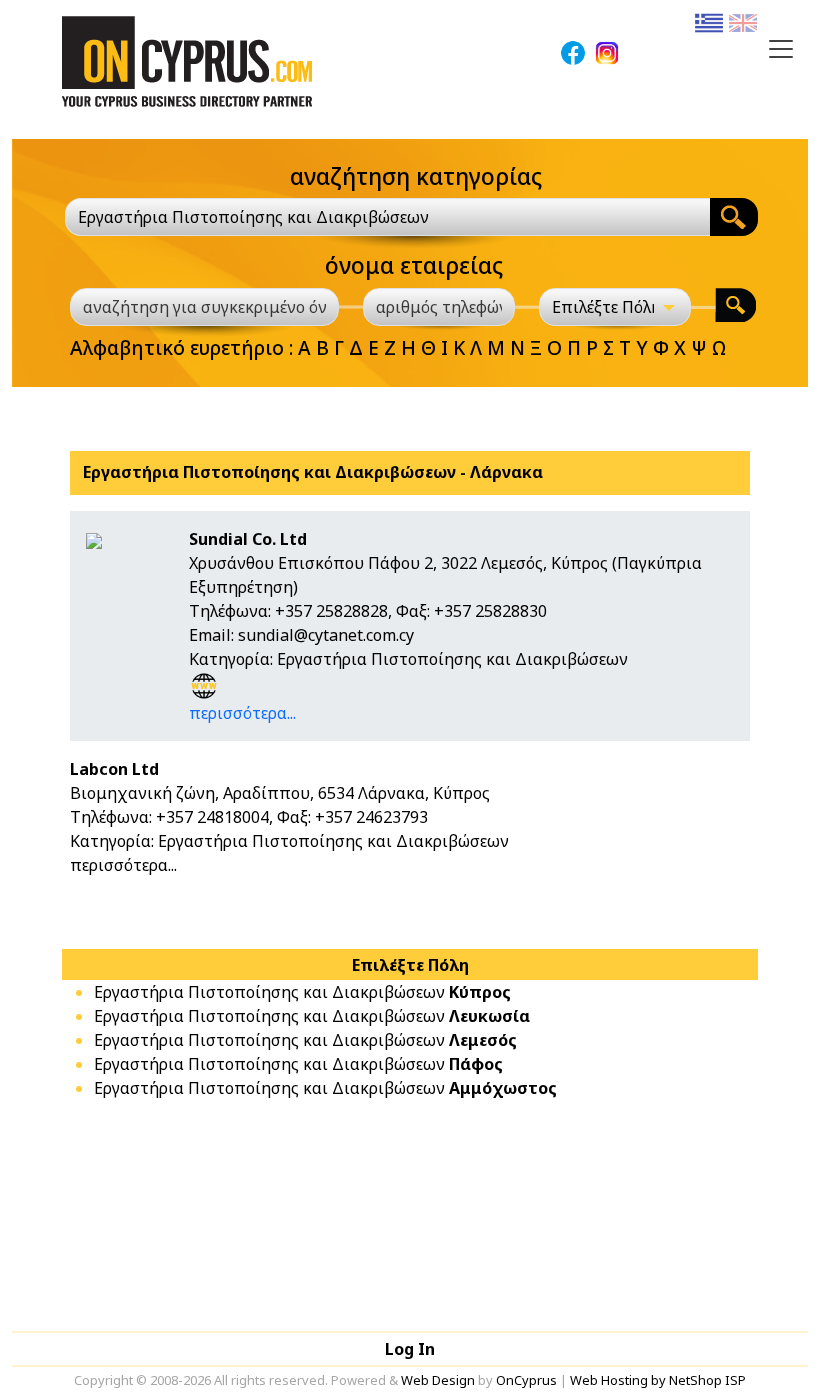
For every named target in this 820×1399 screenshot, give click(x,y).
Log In (410, 1349)
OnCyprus (526, 1380)
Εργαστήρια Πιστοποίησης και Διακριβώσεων (302, 992)
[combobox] (387, 217)
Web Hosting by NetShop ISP (658, 1380)
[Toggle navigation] (781, 49)
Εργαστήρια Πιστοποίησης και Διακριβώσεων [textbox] (253, 217)
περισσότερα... (242, 713)
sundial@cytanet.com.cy (326, 635)
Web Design (438, 1380)
